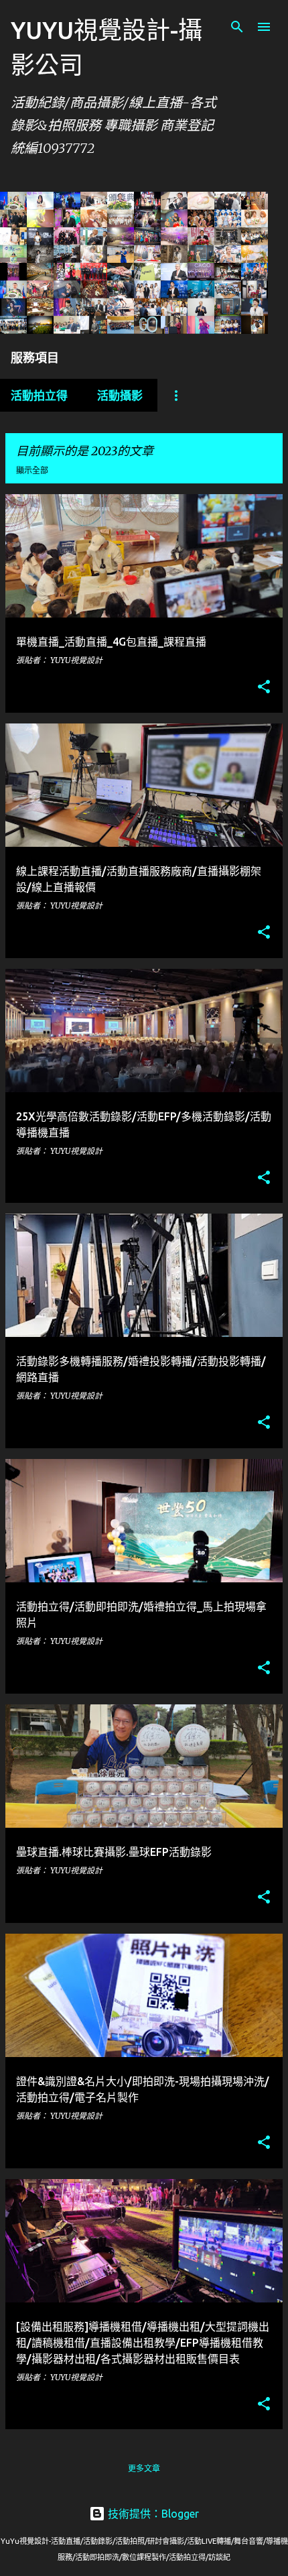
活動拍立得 (39, 395)
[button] (264, 688)
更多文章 (144, 2468)
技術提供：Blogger (152, 2514)
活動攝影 (120, 395)
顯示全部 (32, 470)
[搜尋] (237, 27)
